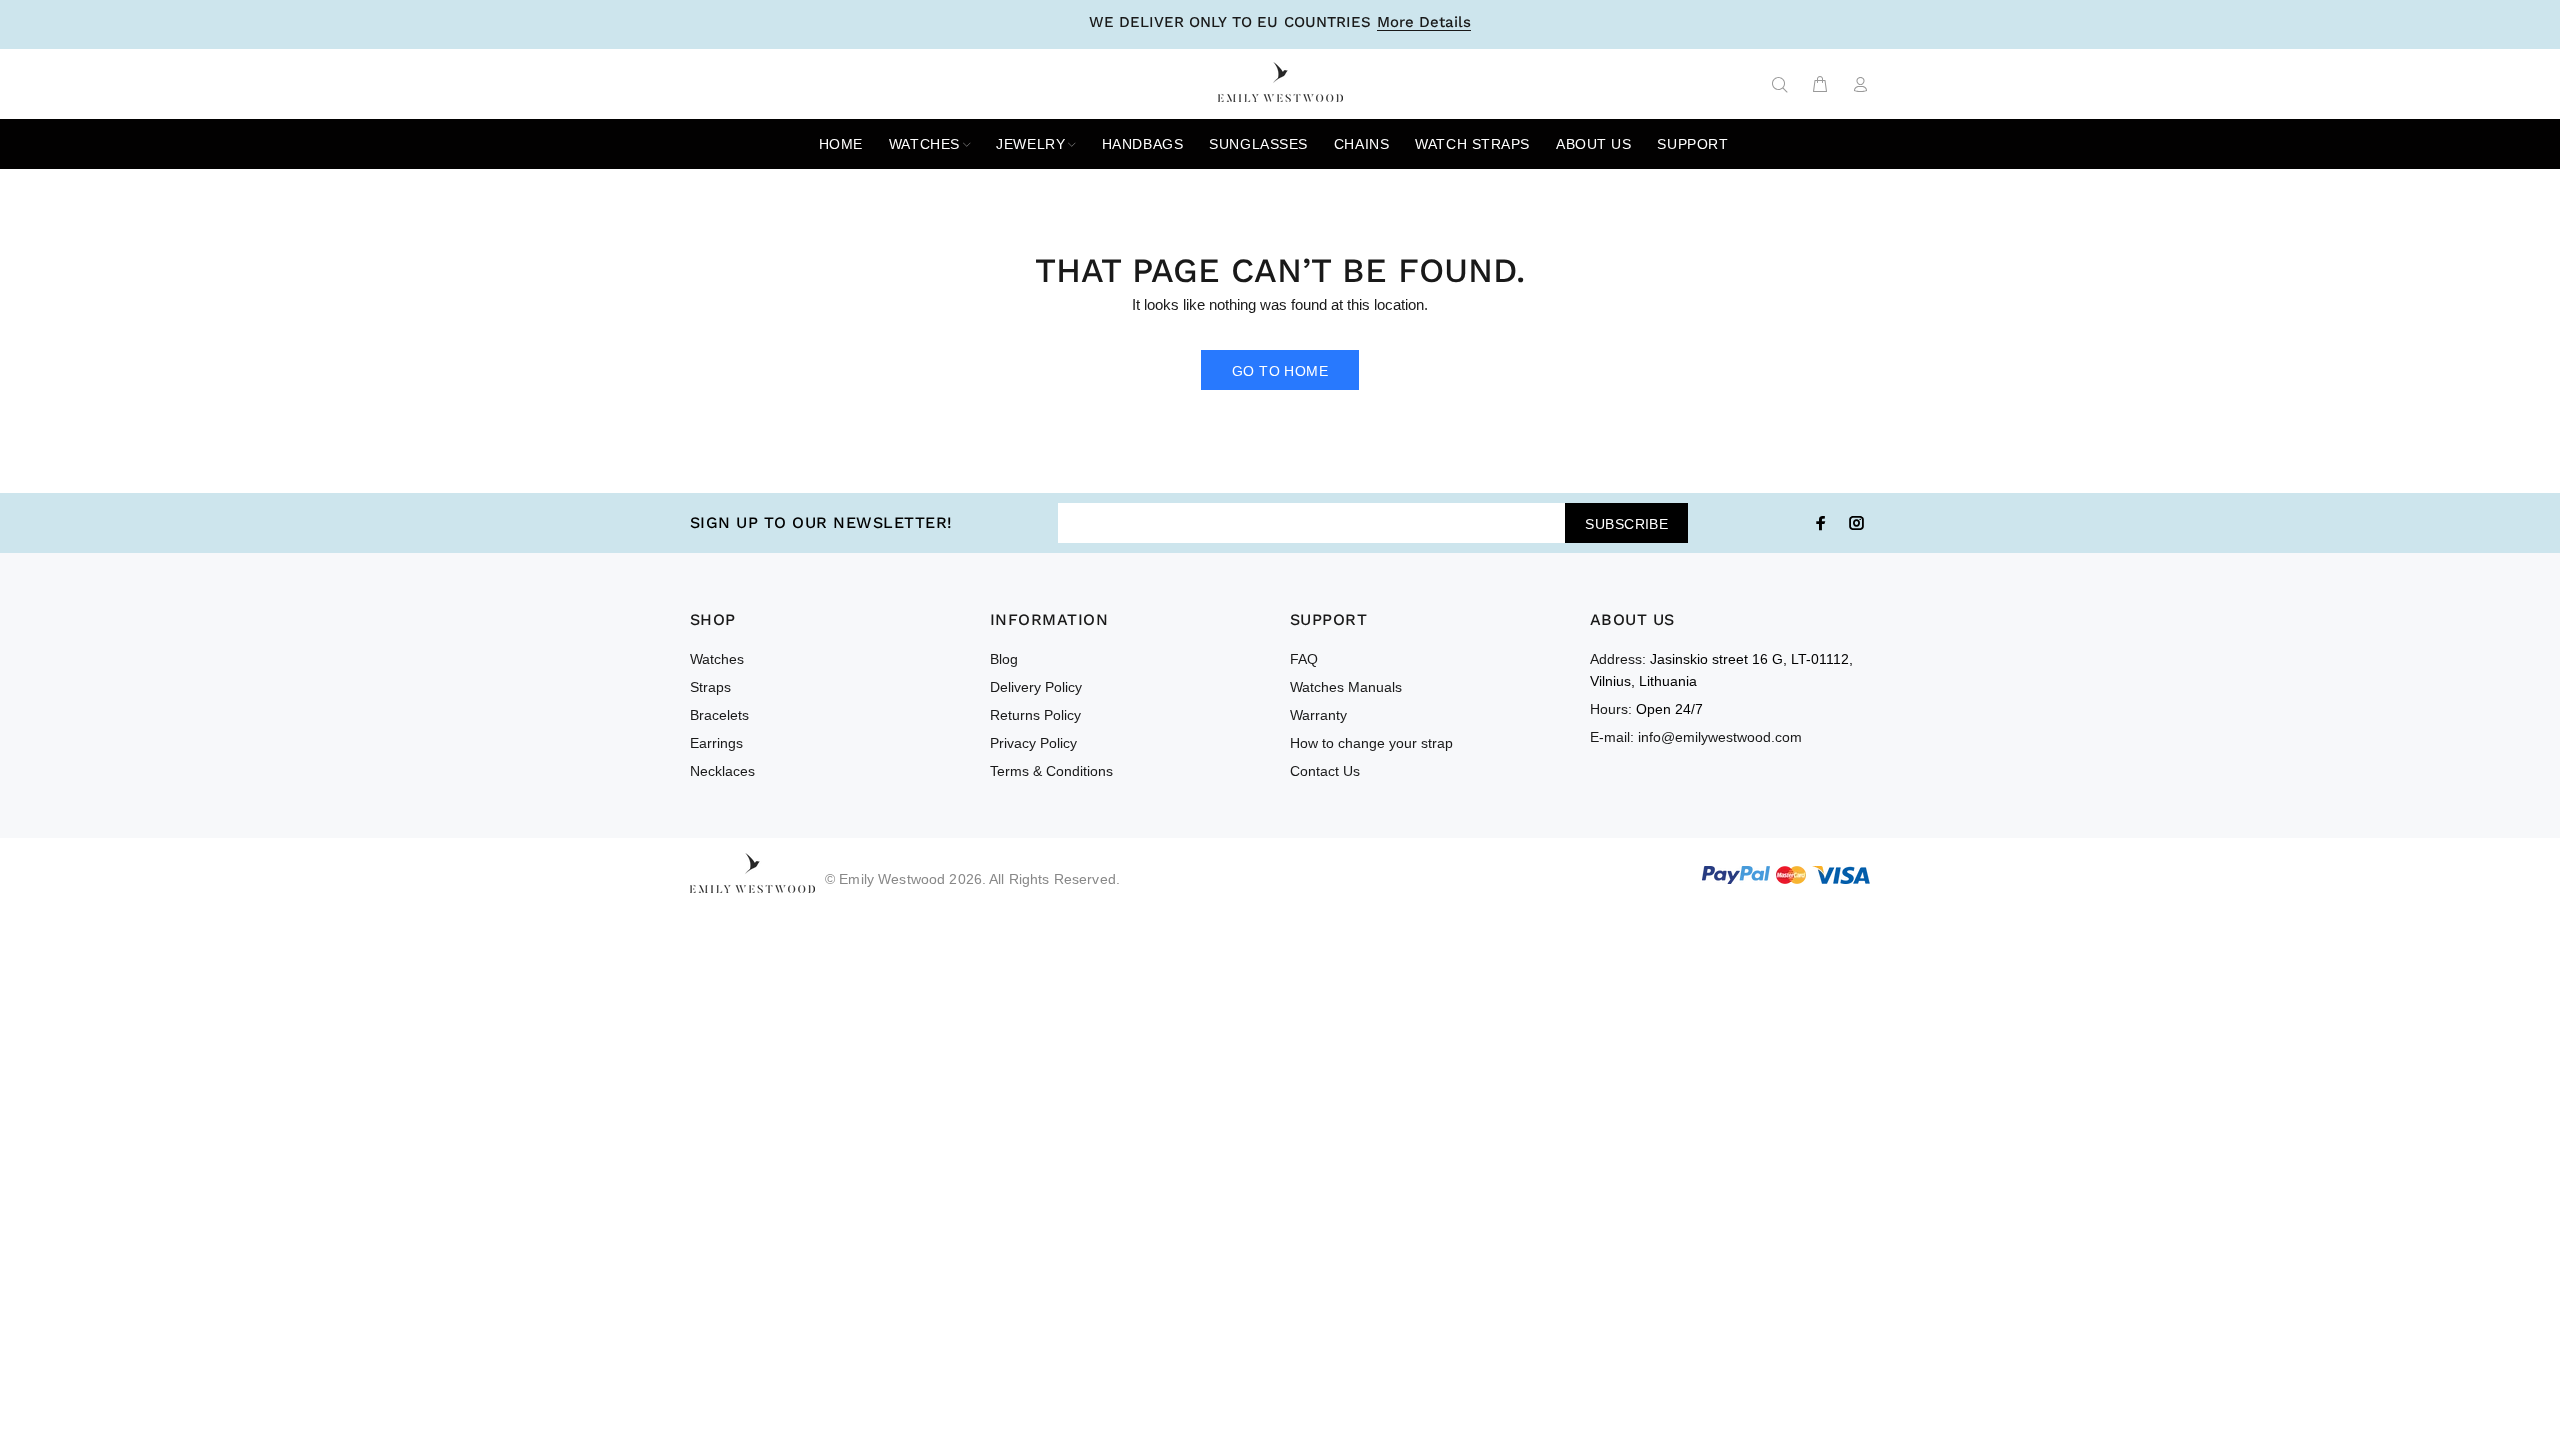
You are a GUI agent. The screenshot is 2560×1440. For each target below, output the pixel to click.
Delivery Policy (1036, 687)
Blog (1004, 659)
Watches (717, 659)
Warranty (1318, 715)
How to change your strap (1371, 743)
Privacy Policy (1033, 743)
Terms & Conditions (1051, 771)
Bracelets (719, 715)
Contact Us (1325, 771)
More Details (1424, 23)
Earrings (716, 743)
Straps (710, 687)
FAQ (1304, 659)
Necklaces (722, 771)
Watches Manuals (1346, 687)
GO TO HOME (1280, 371)
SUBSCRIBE (1626, 524)
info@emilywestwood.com (1720, 737)
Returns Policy (1035, 715)
